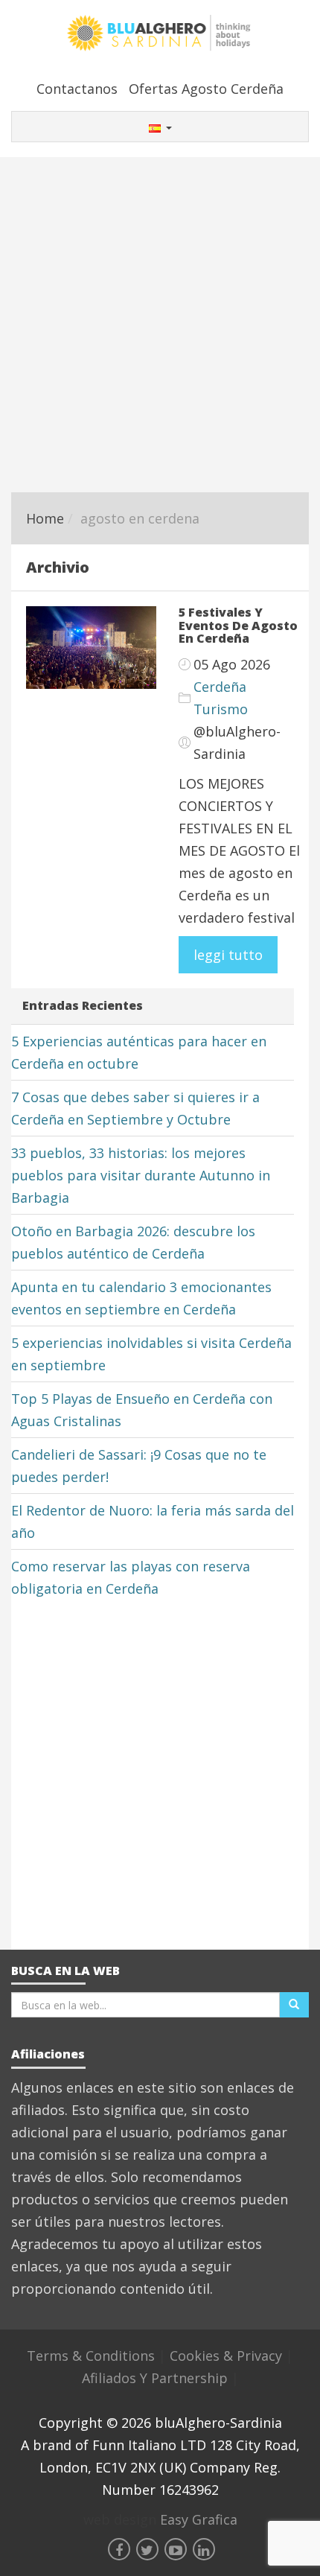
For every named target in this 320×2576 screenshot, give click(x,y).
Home (45, 518)
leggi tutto (228, 955)
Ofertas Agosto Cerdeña (206, 89)
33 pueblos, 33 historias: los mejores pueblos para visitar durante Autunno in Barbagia (141, 1175)
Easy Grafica (199, 2519)
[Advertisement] (160, 325)
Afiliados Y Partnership (157, 2378)
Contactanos (77, 89)
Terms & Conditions (93, 2356)
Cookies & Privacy (228, 2356)
